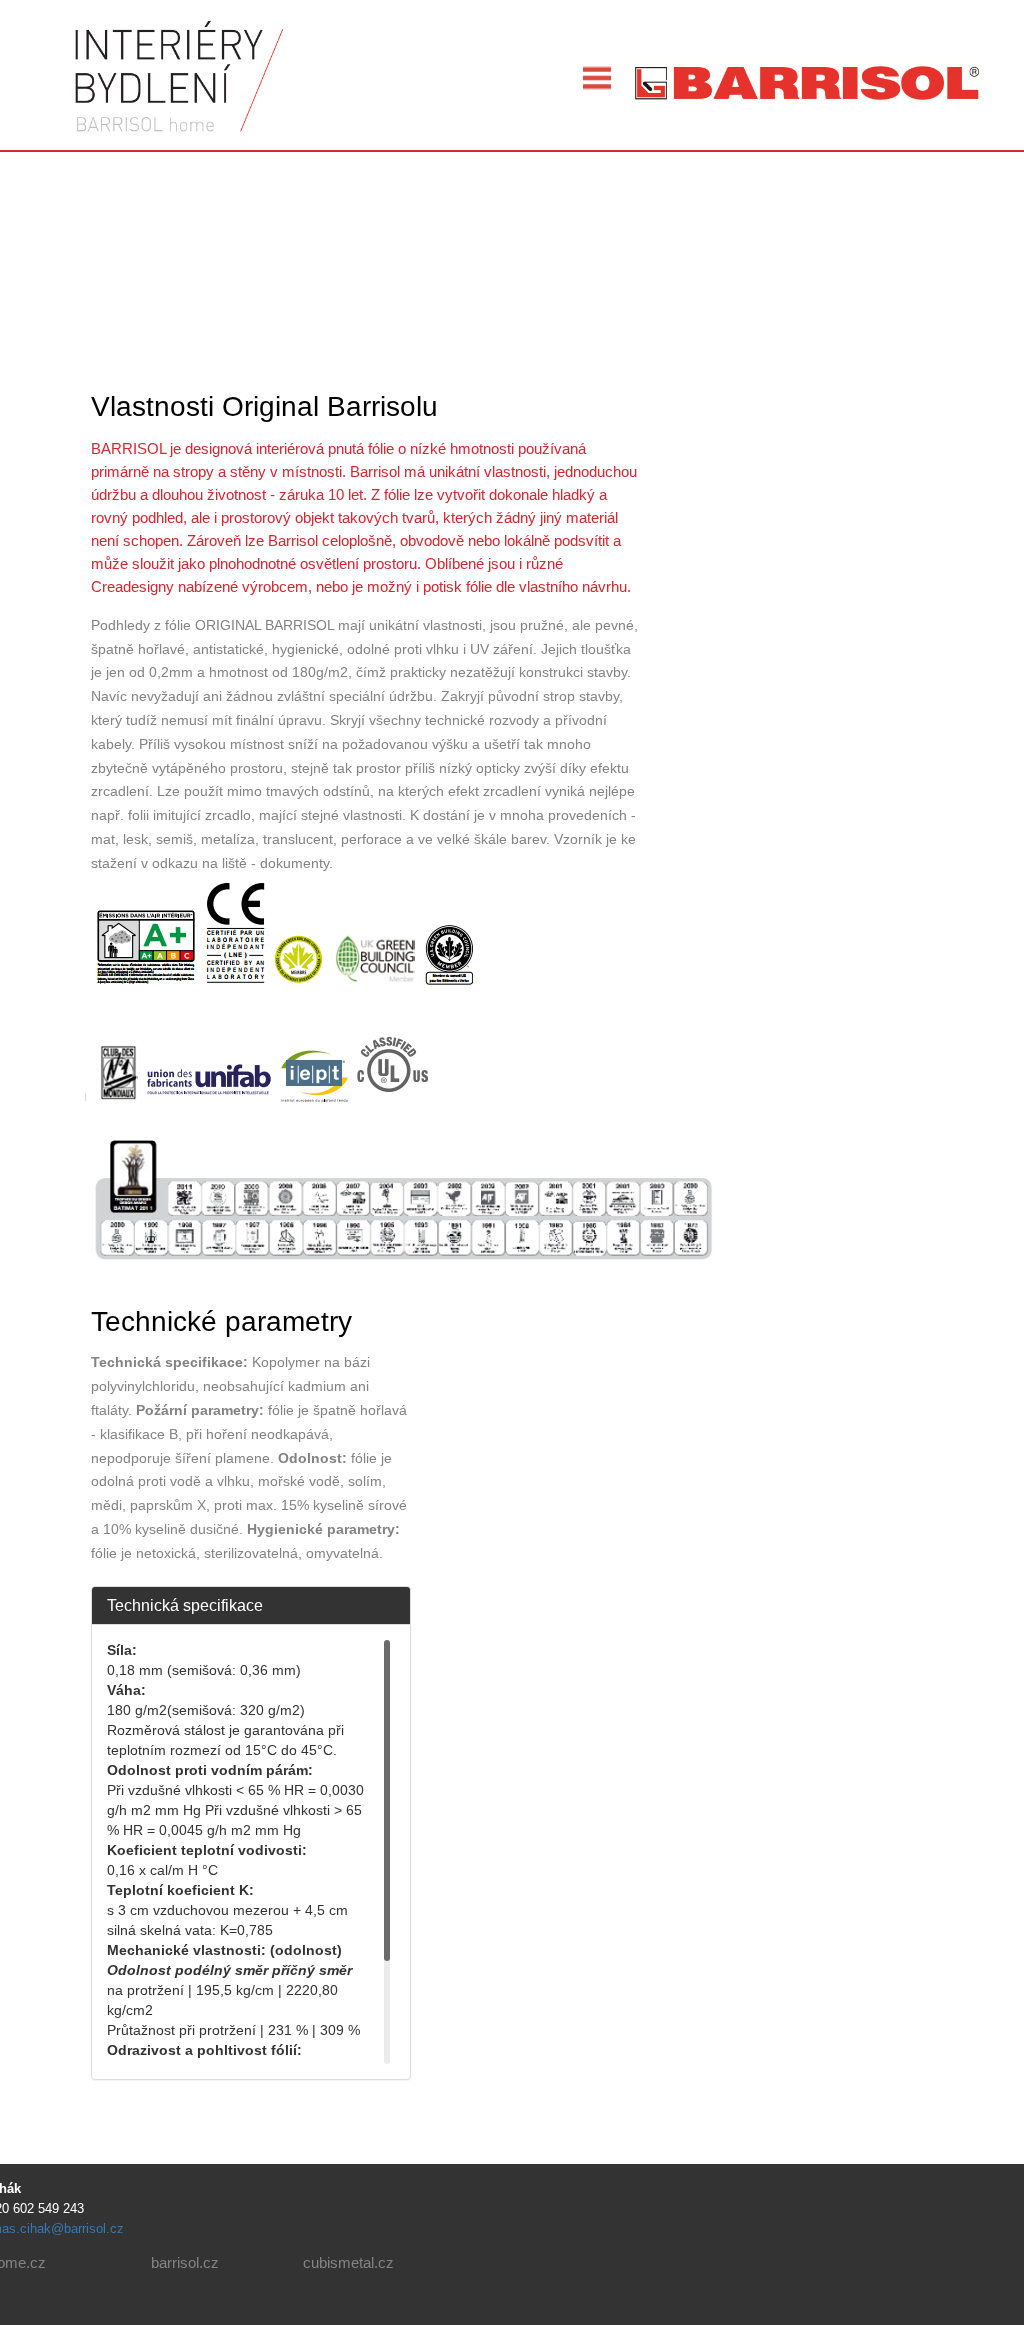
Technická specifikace (185, 1605)
